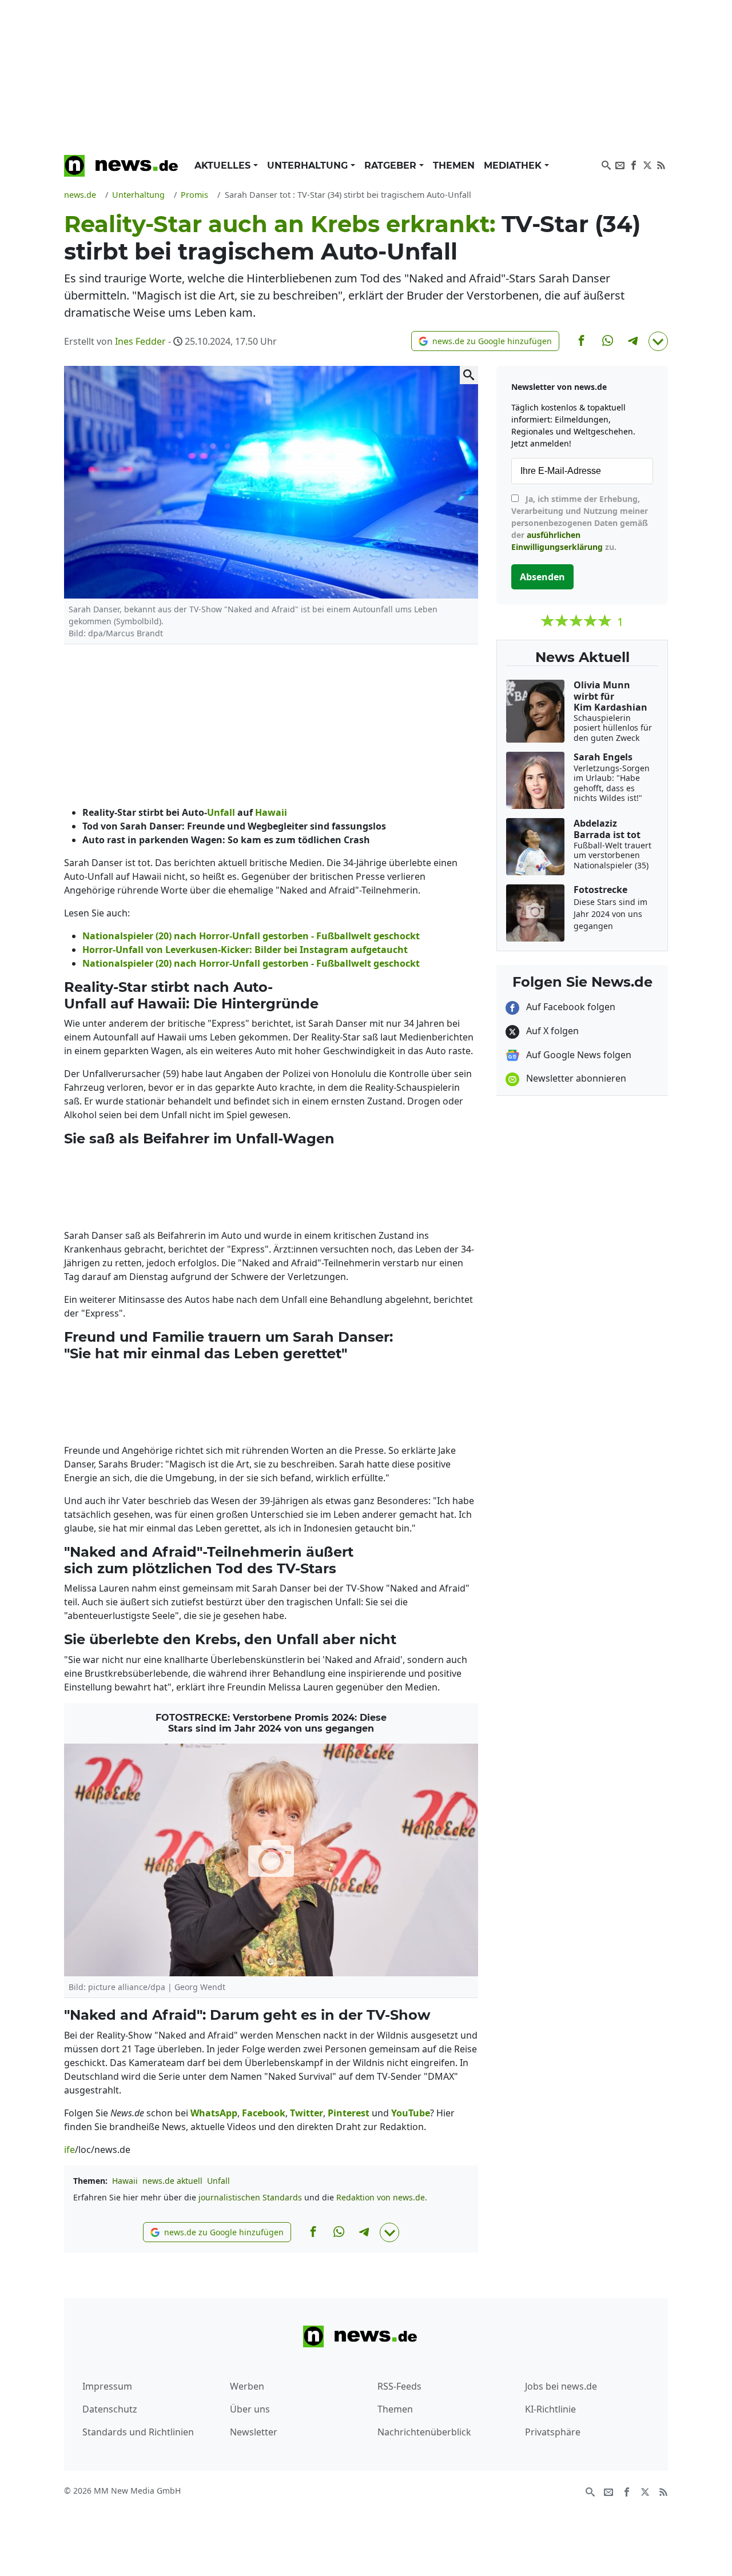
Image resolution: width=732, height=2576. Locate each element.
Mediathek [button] (514, 166)
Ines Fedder (140, 341)
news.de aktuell (172, 2181)
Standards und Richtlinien (138, 2432)
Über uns (250, 2409)
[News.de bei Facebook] (634, 164)
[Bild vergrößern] (469, 375)
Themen (454, 166)
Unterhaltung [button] (309, 166)
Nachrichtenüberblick (424, 2432)
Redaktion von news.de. (382, 2197)
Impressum (107, 2386)
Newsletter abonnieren (575, 1078)
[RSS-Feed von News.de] (661, 164)
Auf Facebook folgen (570, 1007)
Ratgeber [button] (392, 166)
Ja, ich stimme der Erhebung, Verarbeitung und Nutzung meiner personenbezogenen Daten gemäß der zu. (580, 523)
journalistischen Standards (250, 2197)
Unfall (218, 2181)
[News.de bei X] (647, 164)
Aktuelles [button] (224, 166)
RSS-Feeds (399, 2386)
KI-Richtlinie (550, 2409)
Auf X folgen (551, 1031)
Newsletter (254, 2432)
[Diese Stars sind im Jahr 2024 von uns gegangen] (271, 1860)
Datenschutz (110, 2409)
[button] (485, 341)
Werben (247, 2386)
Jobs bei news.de (561, 2386)
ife (69, 2150)
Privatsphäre (553, 2432)
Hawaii (125, 2181)
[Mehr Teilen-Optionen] (658, 341)
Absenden (542, 577)
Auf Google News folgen (578, 1055)
